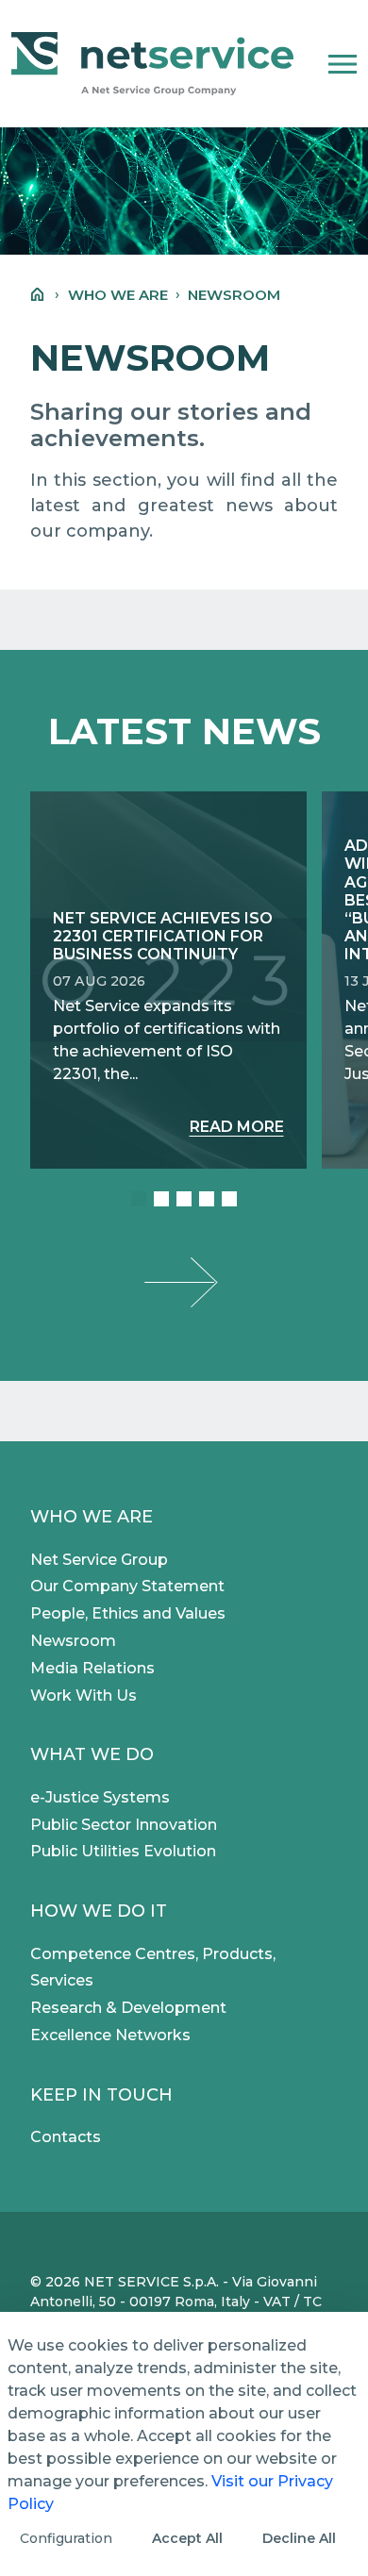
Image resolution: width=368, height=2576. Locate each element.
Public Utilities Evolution (123, 1851)
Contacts (66, 2137)
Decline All (299, 2538)
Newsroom (73, 1641)
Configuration (66, 2538)
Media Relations (92, 1668)
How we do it (99, 1911)
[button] (343, 64)
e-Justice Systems (100, 1797)
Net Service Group (99, 1560)
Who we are (92, 1517)
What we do (92, 1754)
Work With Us (84, 1695)
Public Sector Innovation (124, 1825)
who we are (118, 295)
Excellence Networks (110, 2035)
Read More (237, 1127)
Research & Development (128, 2008)
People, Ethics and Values (128, 1613)
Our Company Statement (127, 1586)
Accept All (187, 2538)
